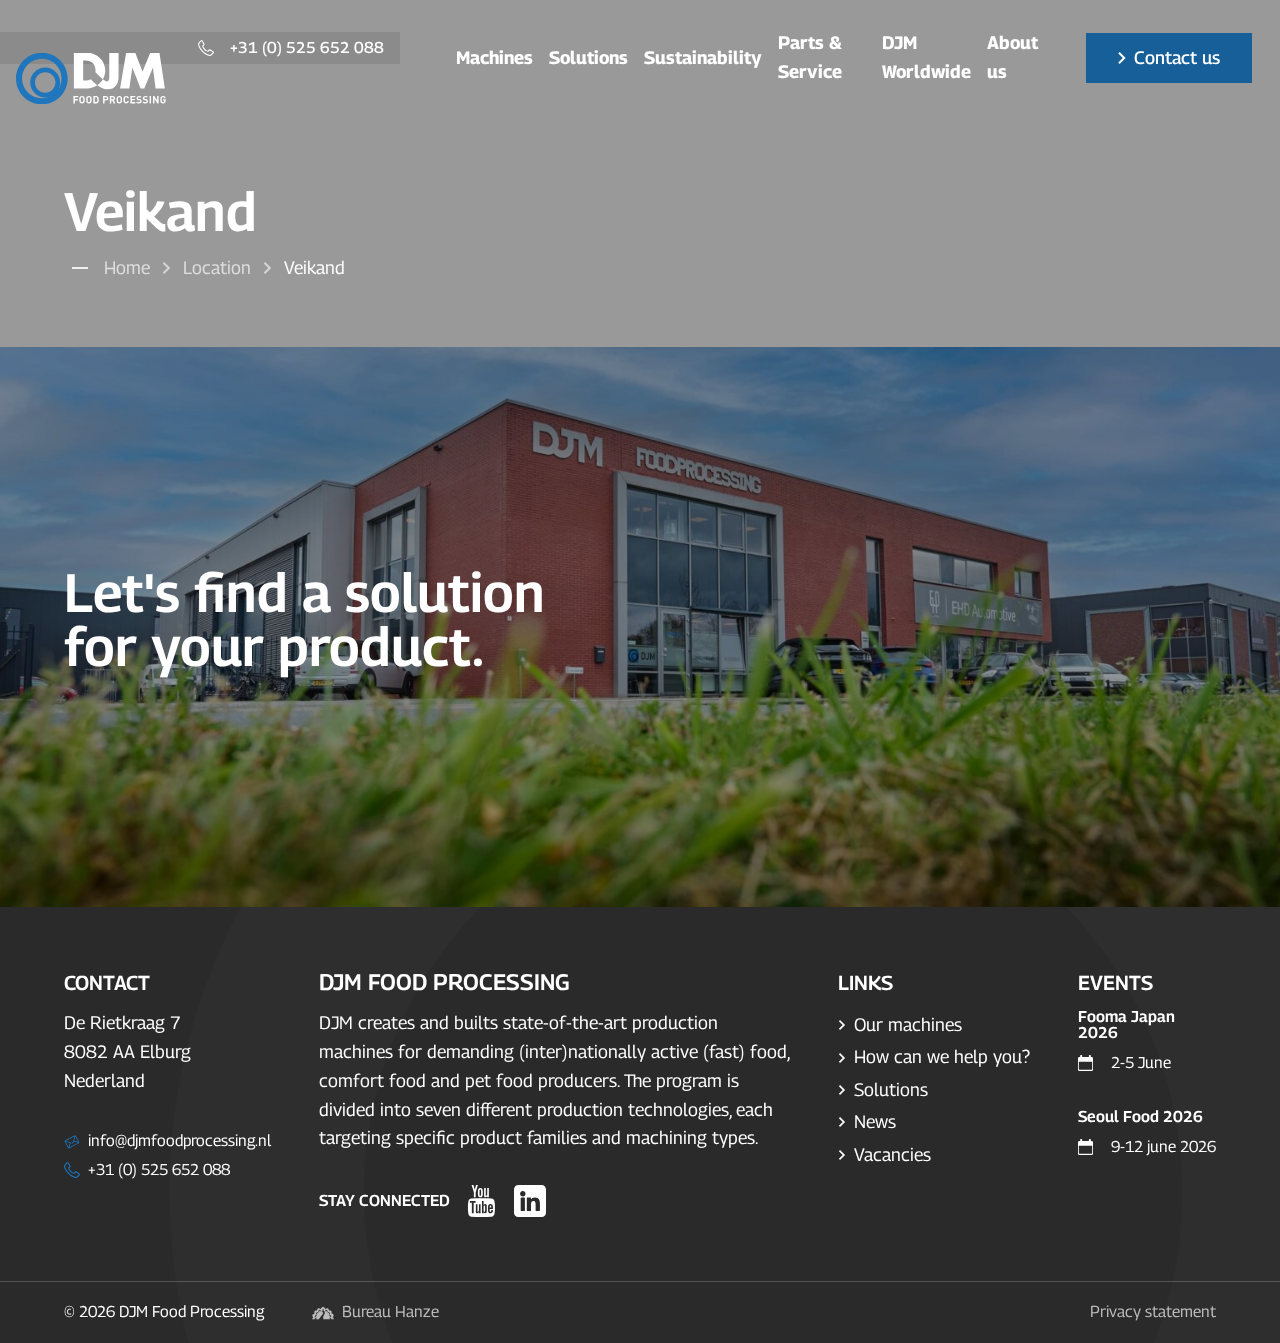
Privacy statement (1153, 1311)
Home (127, 267)
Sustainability (703, 57)
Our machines (908, 1024)
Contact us (1177, 57)
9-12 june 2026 (1163, 1146)
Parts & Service (810, 57)
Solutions (588, 57)
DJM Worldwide (926, 57)
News (875, 1121)
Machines (494, 57)
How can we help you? (942, 1056)
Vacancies (892, 1154)
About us (1012, 57)
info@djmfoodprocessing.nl (179, 1140)
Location (217, 267)
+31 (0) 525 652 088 (307, 48)
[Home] (91, 78)
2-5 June (1141, 1062)
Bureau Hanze (390, 1311)
